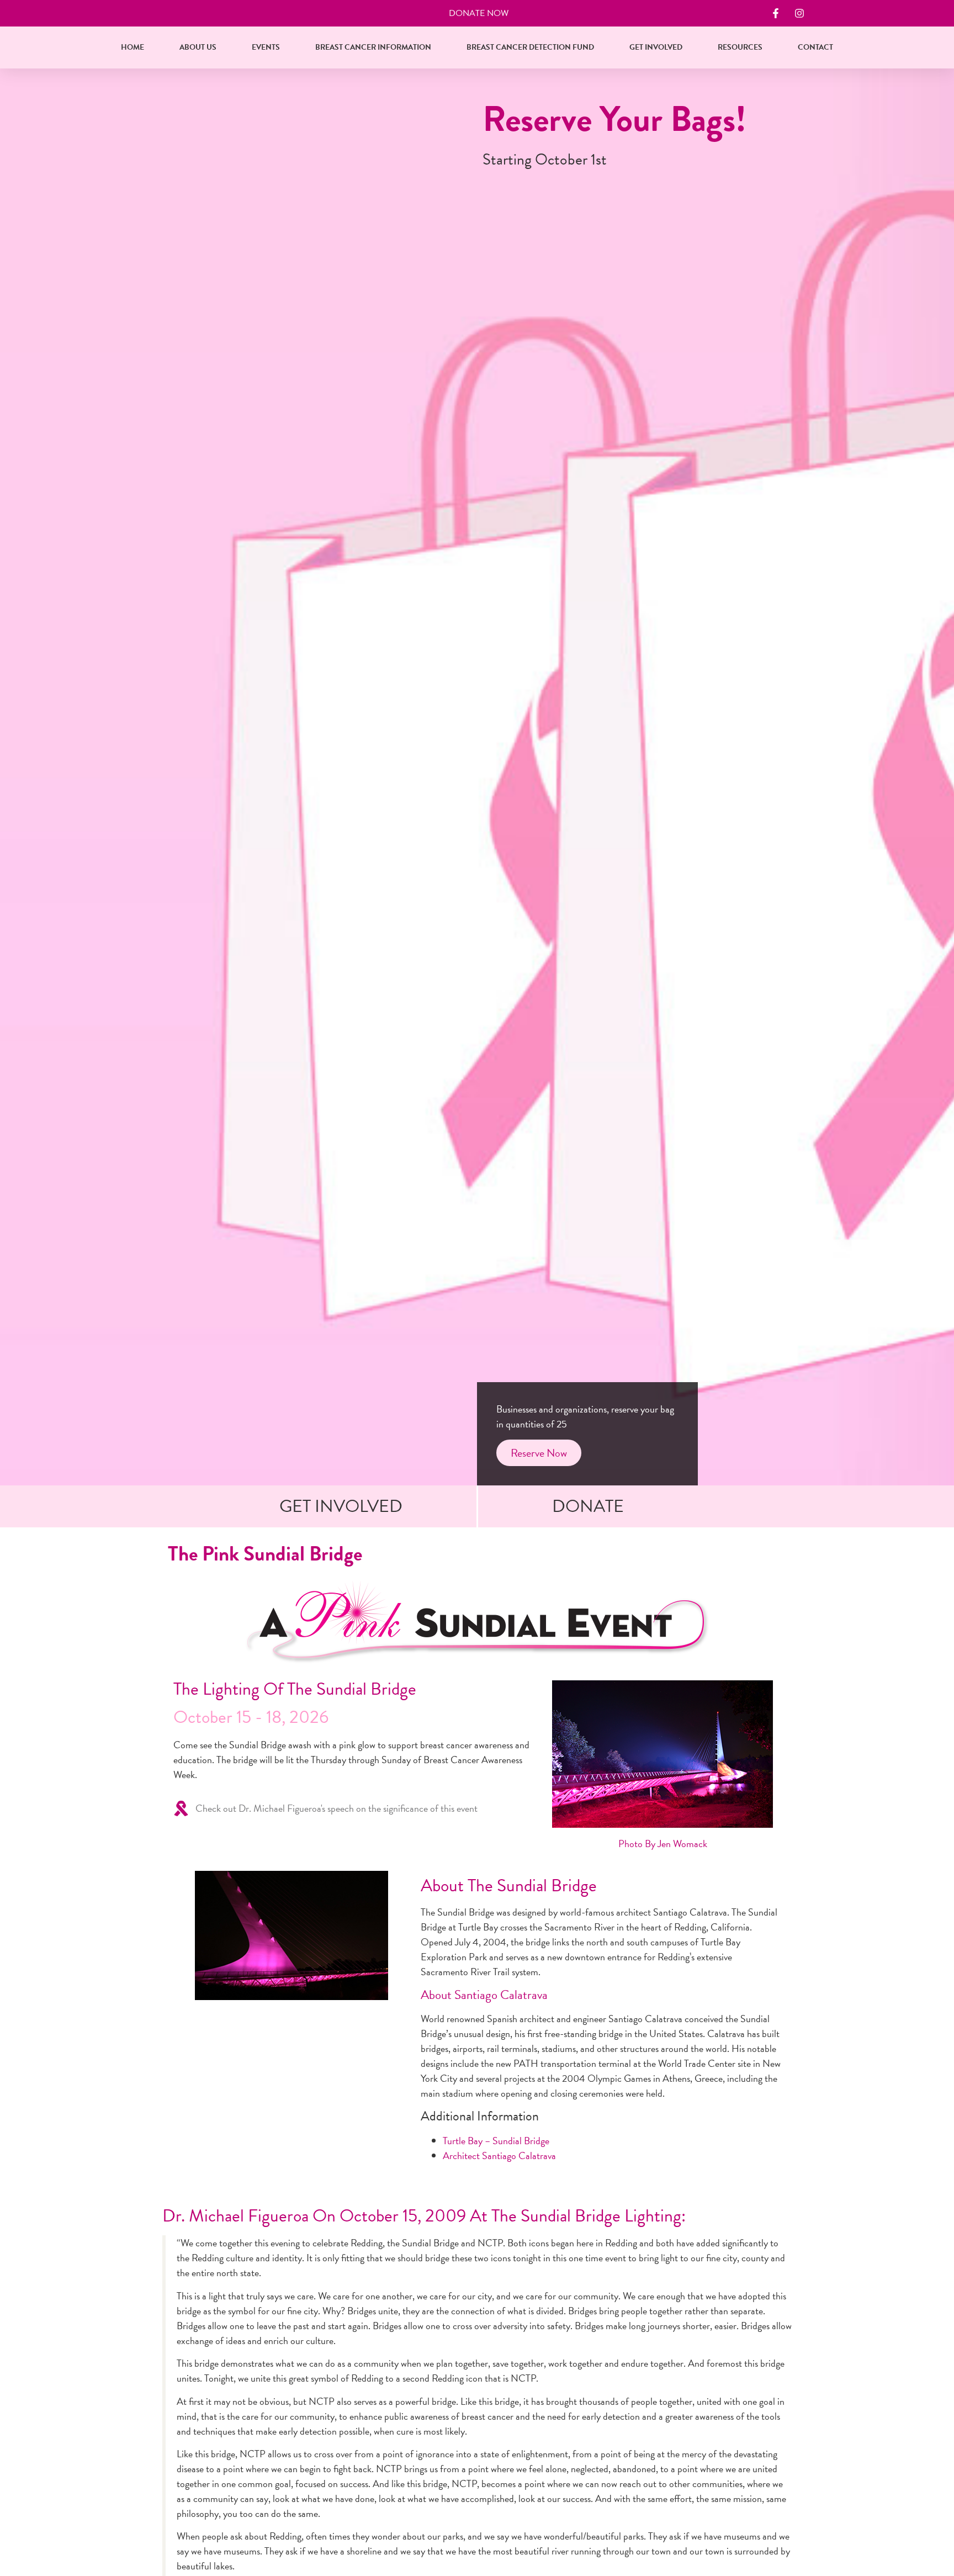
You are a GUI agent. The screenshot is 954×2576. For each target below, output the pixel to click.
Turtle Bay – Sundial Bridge (496, 2141)
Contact (815, 47)
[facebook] (777, 13)
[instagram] (801, 13)
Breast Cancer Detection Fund (530, 47)
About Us (198, 47)
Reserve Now (539, 1453)
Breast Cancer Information (373, 47)
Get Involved (656, 47)
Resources (740, 47)
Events (266, 47)
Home (132, 47)
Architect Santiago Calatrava (499, 2156)
